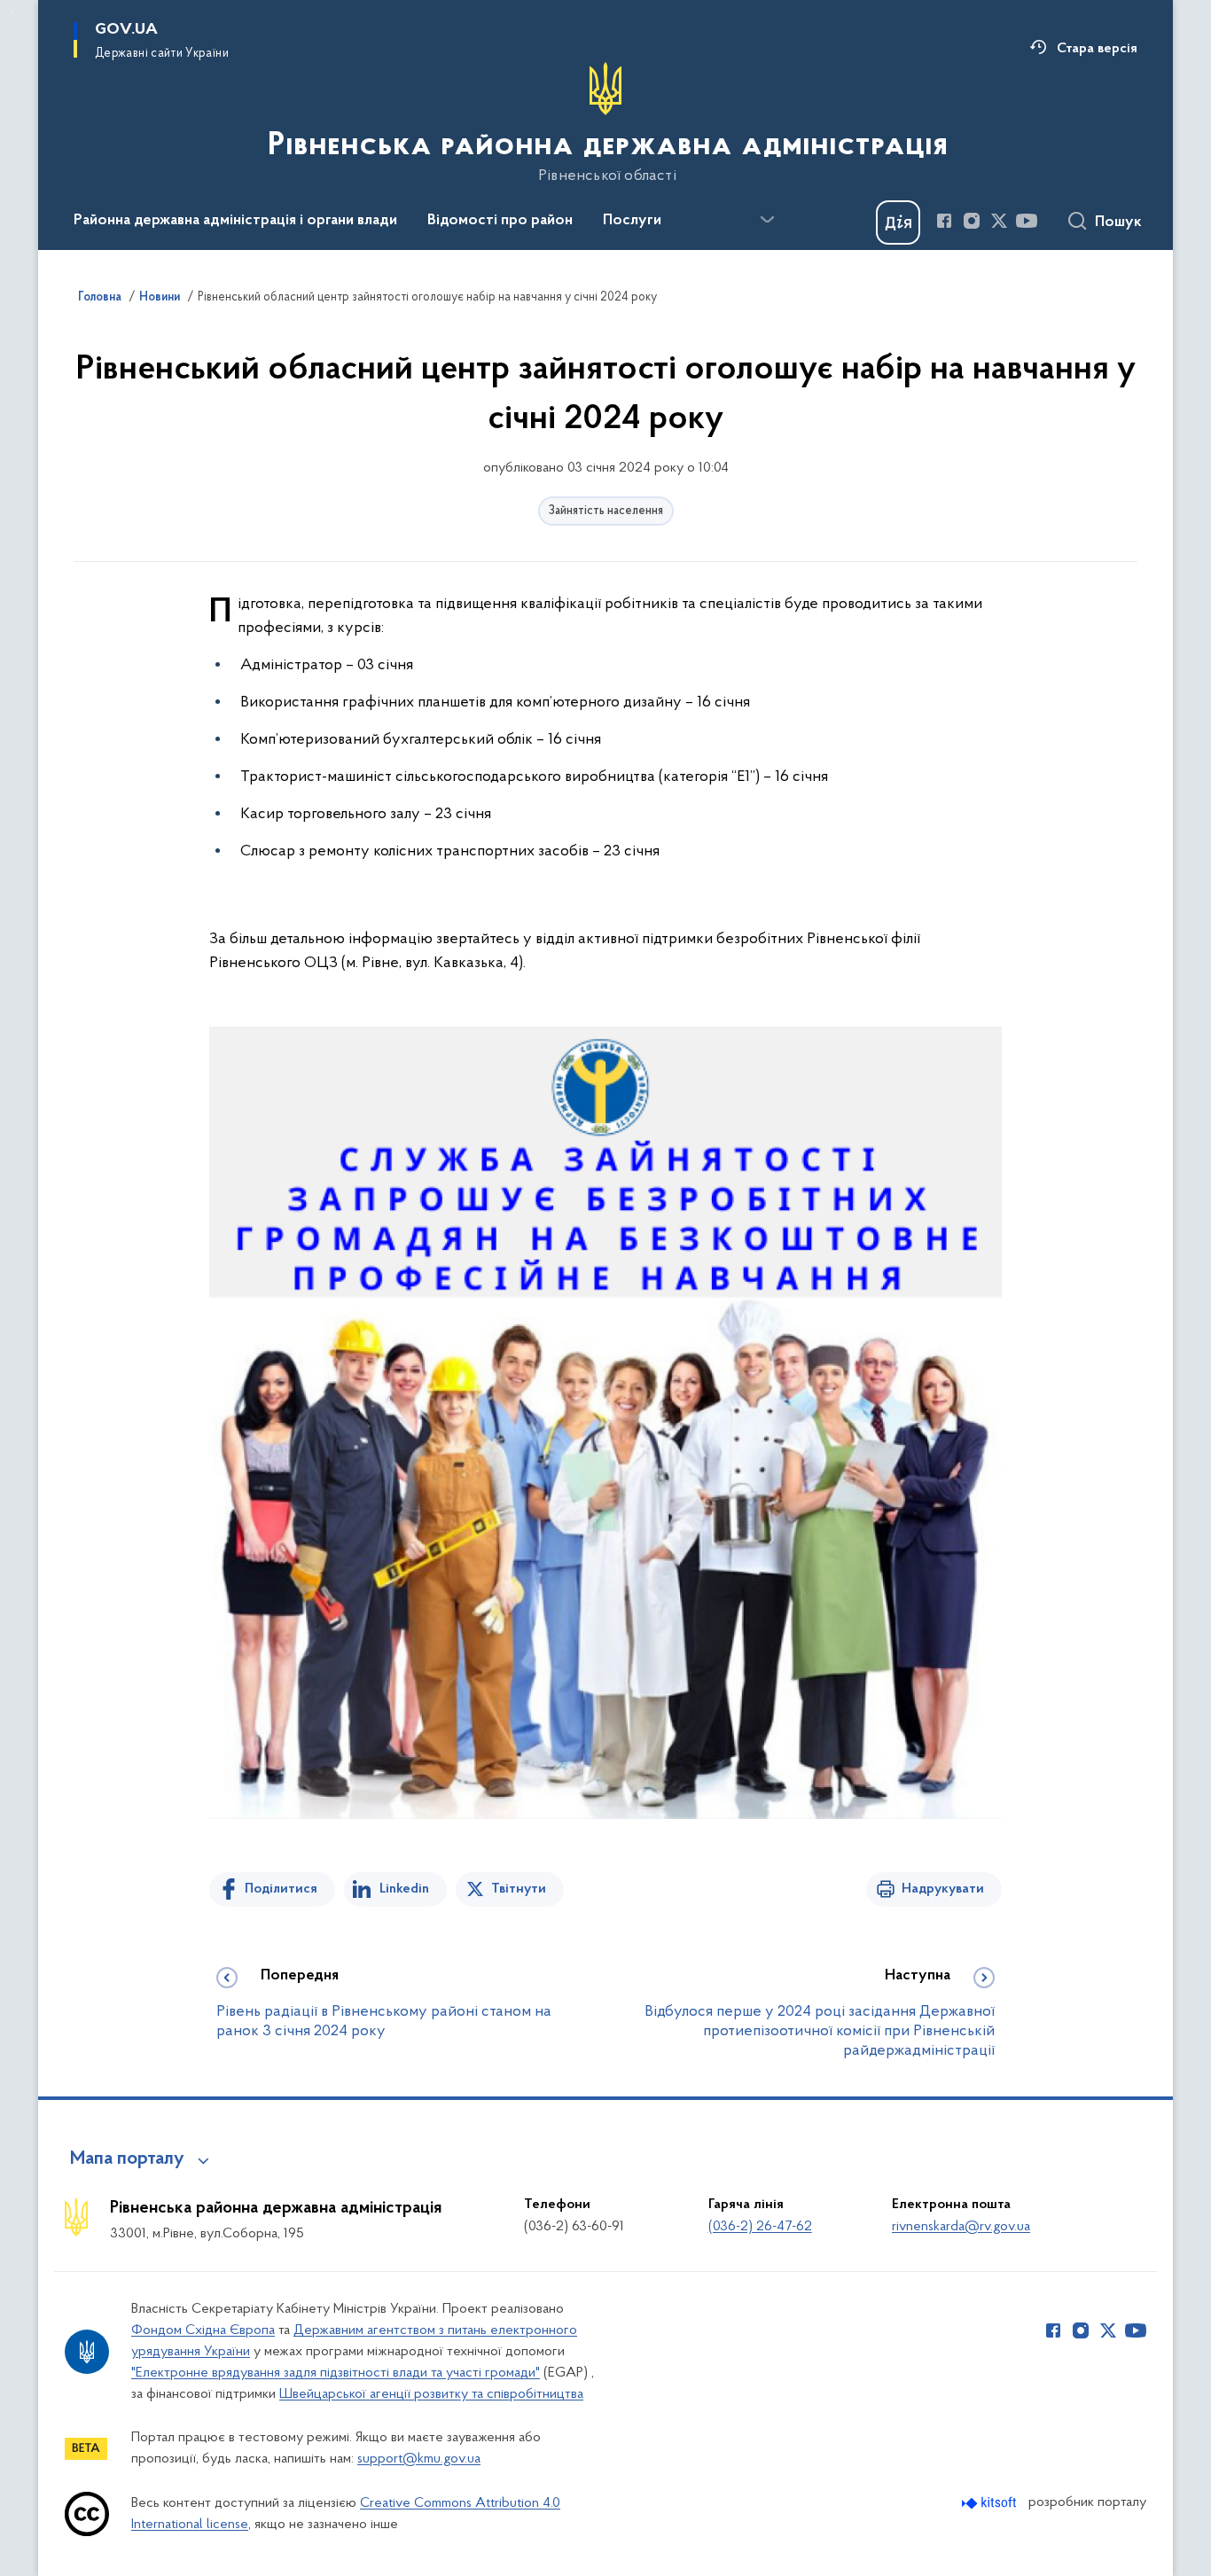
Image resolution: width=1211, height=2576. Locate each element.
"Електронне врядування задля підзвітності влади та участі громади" (336, 2373)
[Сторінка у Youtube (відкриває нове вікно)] (1027, 221)
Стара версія (1097, 49)
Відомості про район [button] (500, 221)
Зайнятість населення (606, 511)
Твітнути (519, 1889)
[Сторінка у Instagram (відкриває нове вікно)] (972, 221)
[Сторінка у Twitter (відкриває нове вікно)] (999, 221)
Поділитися (281, 1889)
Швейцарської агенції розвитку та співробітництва (431, 2394)
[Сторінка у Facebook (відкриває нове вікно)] (944, 221)
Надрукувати (943, 1889)
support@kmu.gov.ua (419, 2459)
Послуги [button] (632, 221)
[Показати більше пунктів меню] (767, 220)
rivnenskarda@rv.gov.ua (961, 2227)
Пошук (1118, 222)
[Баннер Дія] (898, 222)
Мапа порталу (127, 2159)
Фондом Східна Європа (203, 2330)
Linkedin (404, 1889)
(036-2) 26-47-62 (760, 2227)
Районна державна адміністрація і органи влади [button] (235, 221)
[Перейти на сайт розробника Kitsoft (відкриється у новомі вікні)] (991, 2503)
